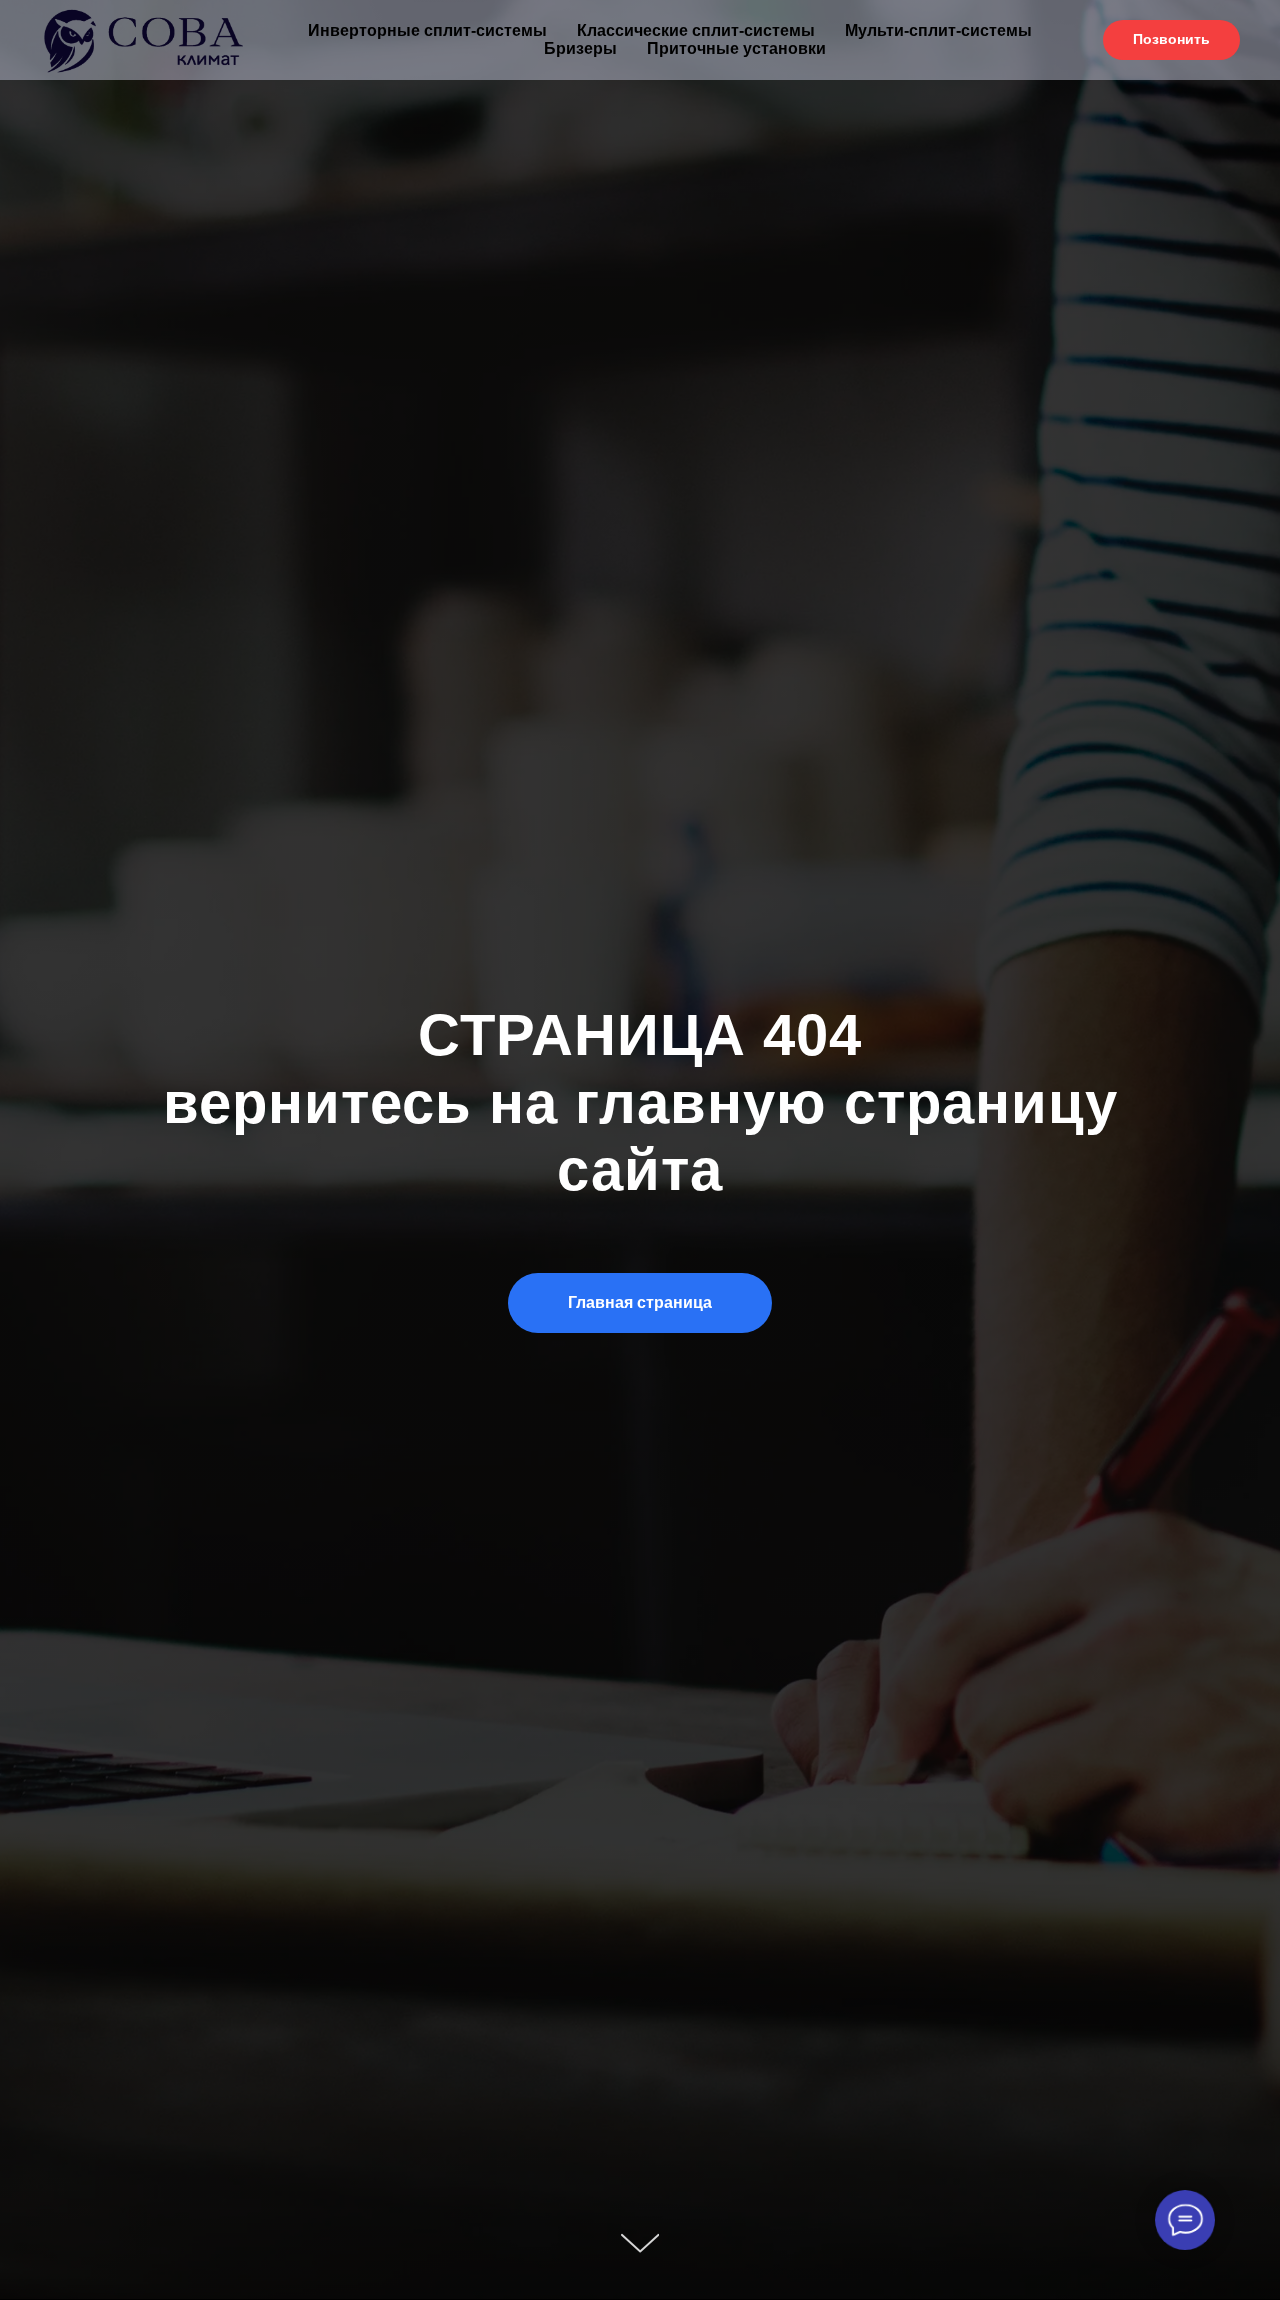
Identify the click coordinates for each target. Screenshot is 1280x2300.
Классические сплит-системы (696, 30)
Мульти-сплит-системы (938, 30)
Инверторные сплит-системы (427, 30)
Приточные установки (736, 48)
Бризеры (580, 48)
